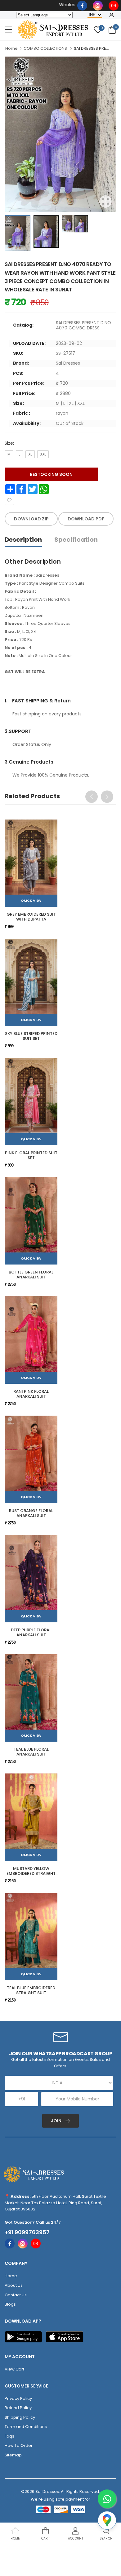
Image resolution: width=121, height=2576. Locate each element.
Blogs (10, 2304)
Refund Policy (18, 2408)
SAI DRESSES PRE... (91, 48)
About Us (14, 2285)
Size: (9, 443)
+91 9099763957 (27, 2232)
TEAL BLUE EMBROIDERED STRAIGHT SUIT (31, 1990)
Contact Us (16, 2295)
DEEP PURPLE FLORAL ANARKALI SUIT (31, 1632)
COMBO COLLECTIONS (45, 48)
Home (11, 48)
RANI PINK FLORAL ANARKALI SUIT (31, 1394)
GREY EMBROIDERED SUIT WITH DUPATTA (31, 917)
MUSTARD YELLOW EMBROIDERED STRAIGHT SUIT (31, 1873)
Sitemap (13, 2455)
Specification (76, 540)
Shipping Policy (20, 2417)
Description (23, 540)
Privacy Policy (18, 2398)
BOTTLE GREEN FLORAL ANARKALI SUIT (31, 1275)
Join (57, 2121)
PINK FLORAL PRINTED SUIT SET (31, 1155)
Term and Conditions (26, 2427)
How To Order (19, 2445)
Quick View (31, 900)
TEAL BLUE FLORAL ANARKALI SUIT (31, 1752)
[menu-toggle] (8, 30)
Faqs (9, 2436)
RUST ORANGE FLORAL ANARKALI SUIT (31, 1513)
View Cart (14, 2369)
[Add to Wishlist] (9, 500)
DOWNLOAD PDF (86, 519)
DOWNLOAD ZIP (31, 519)
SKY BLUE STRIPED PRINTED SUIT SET (31, 1036)
